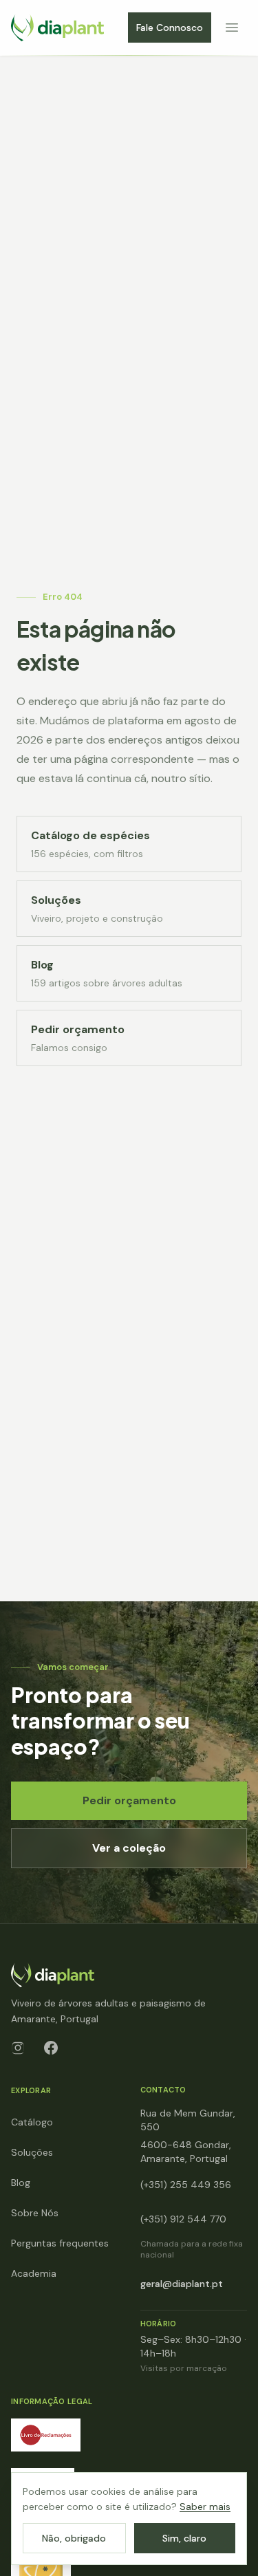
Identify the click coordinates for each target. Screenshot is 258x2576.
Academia (34, 2273)
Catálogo (32, 2122)
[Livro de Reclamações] (46, 2435)
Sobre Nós (35, 2213)
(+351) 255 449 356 (186, 2185)
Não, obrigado (74, 2538)
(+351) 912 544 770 (183, 2219)
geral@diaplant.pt (182, 2284)
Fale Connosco (170, 28)
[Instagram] (18, 2048)
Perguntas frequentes (60, 2243)
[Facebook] (51, 2048)
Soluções (32, 2152)
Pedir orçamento (129, 1800)
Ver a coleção (129, 1848)
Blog (21, 2183)
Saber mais (205, 2507)
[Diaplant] (57, 28)
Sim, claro (184, 2538)
